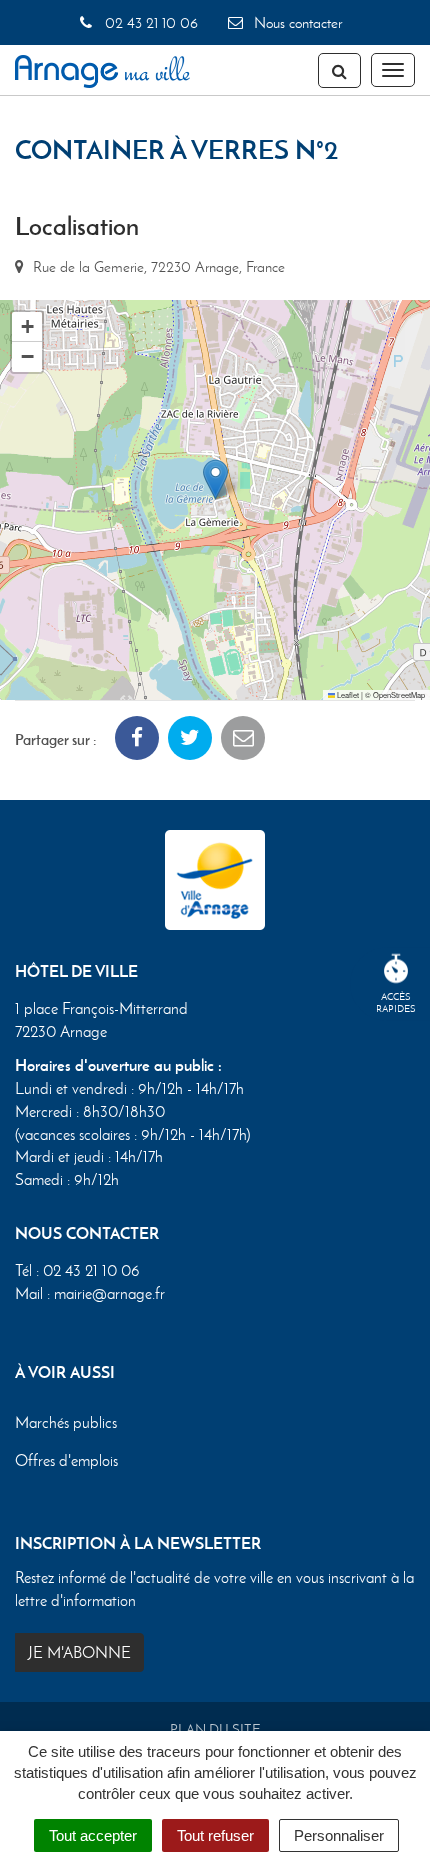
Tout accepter (93, 1835)
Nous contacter (296, 23)
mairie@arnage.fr (109, 1293)
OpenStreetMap (399, 694)
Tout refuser (215, 1835)
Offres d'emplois (66, 1460)
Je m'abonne (79, 1652)
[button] (215, 479)
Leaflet (347, 694)
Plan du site (215, 1729)
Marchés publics (66, 1422)
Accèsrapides (396, 1002)
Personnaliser (339, 1835)
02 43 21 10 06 (149, 23)
